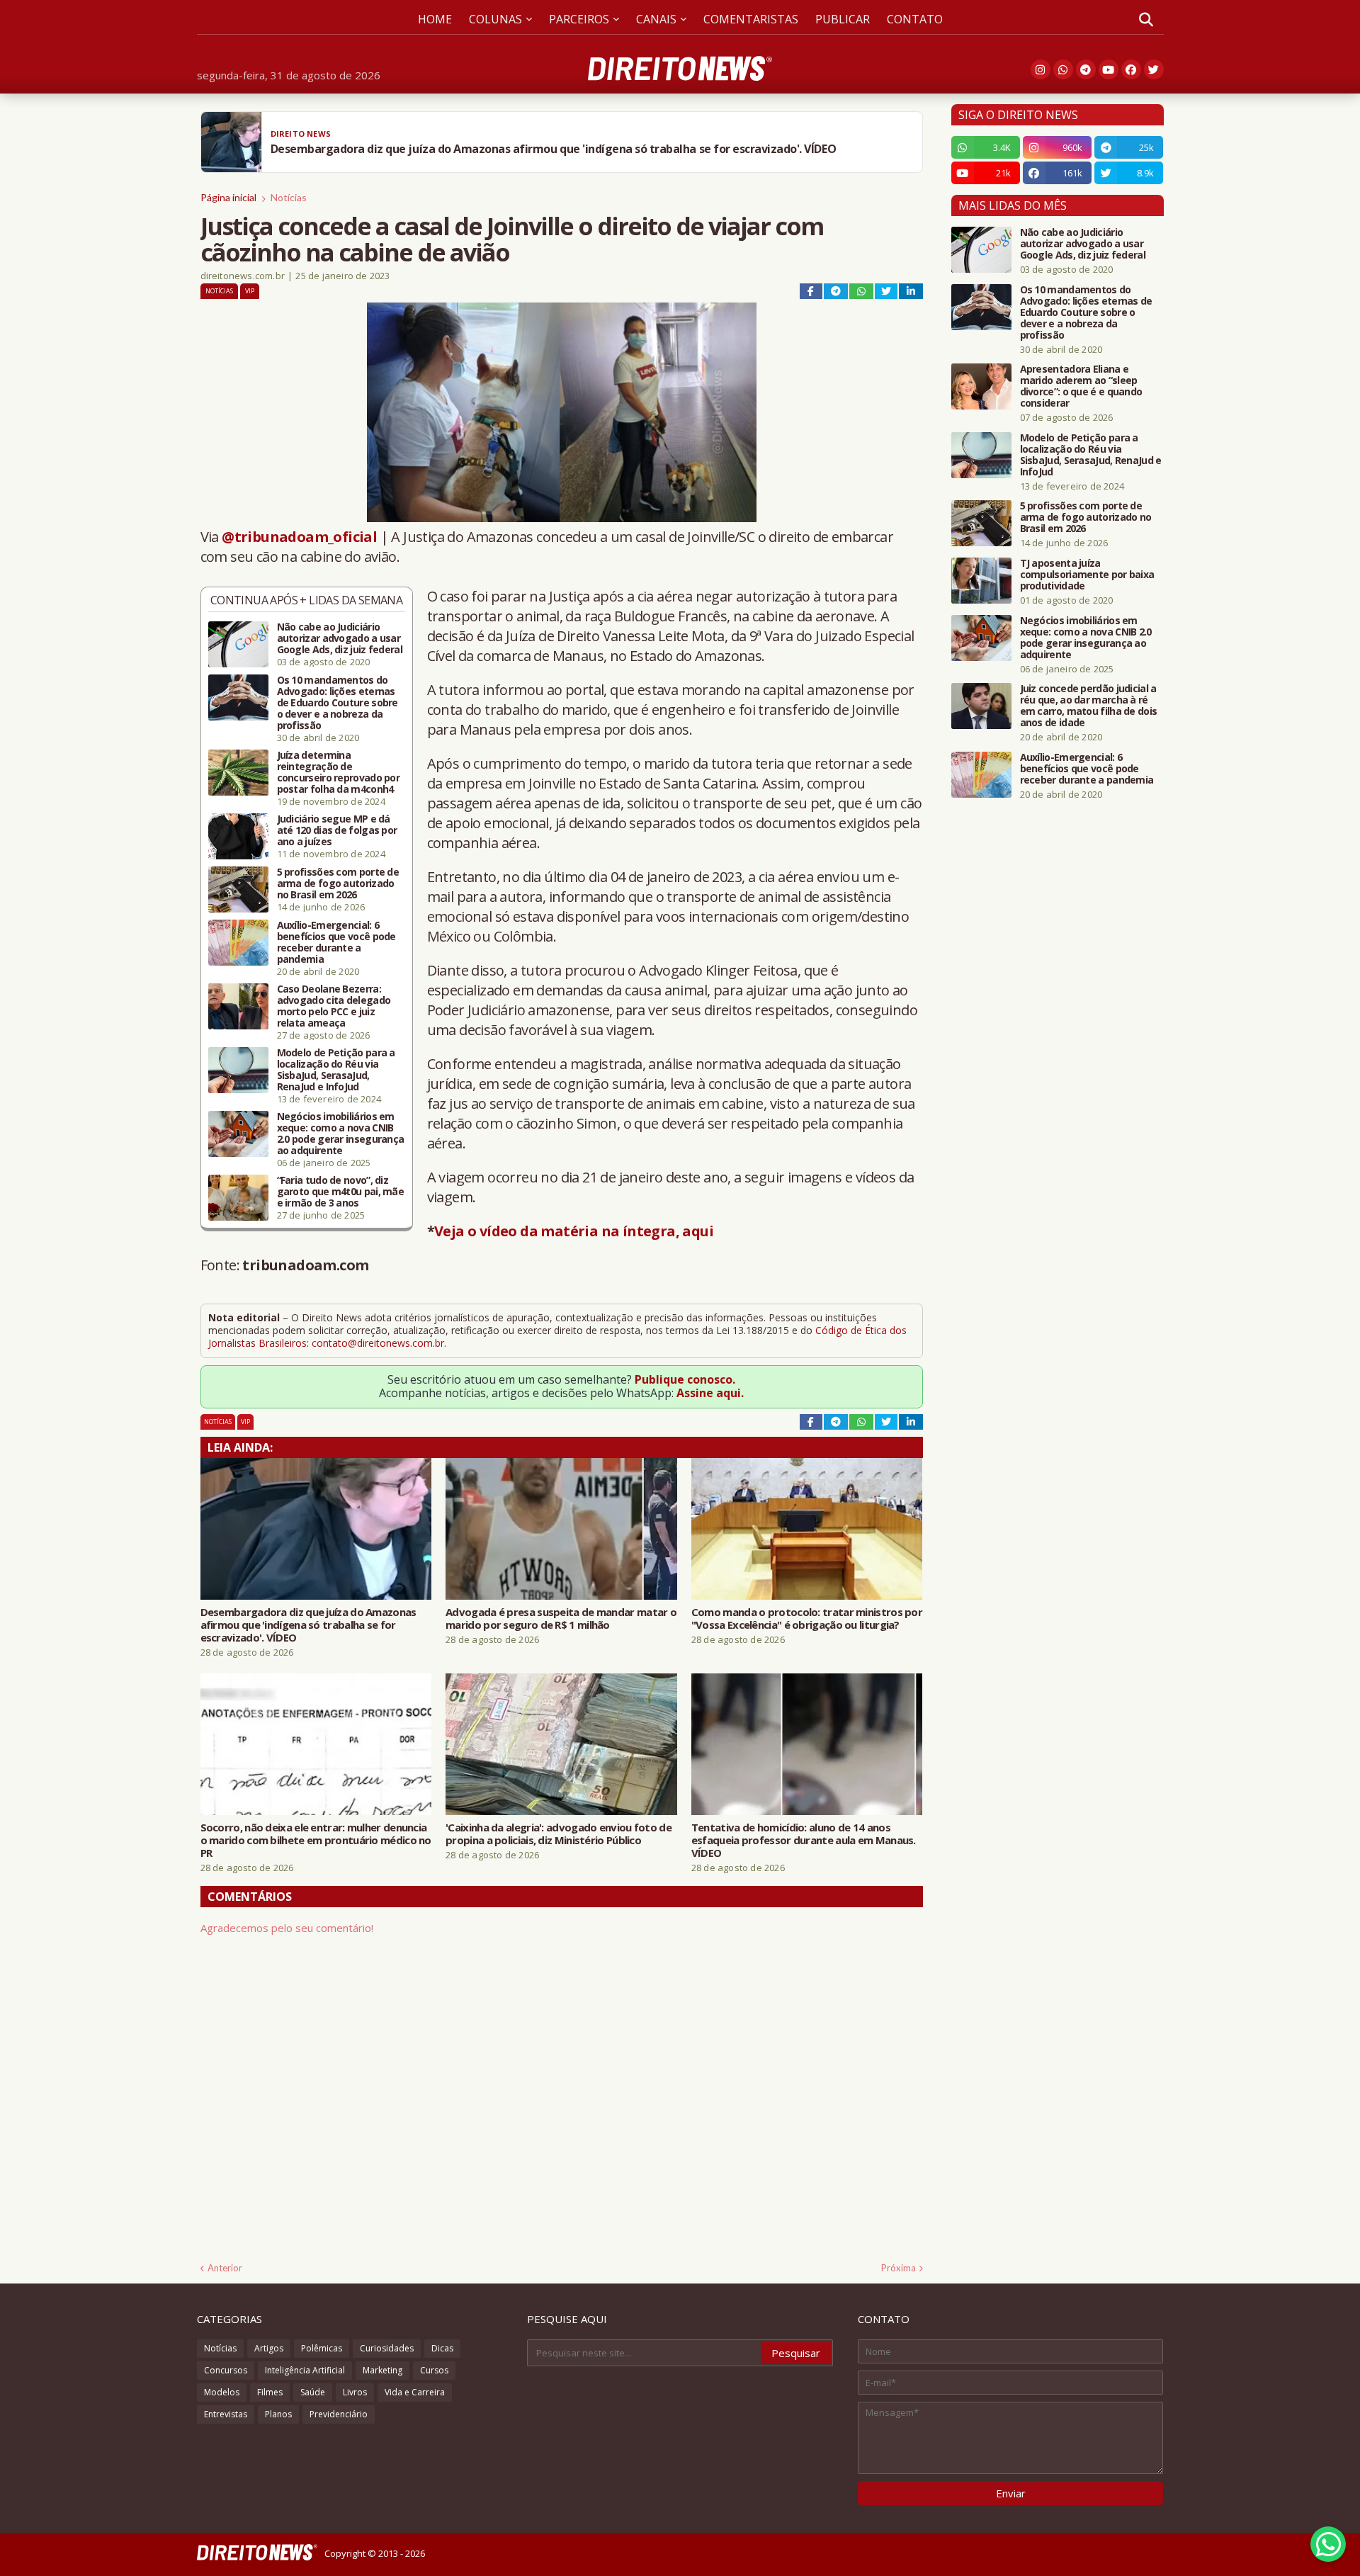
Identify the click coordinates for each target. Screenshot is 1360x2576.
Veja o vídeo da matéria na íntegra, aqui (574, 1231)
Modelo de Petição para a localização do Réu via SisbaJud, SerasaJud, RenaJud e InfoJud (336, 1070)
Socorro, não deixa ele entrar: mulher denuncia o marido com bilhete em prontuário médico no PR (316, 1840)
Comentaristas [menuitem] (751, 19)
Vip (250, 291)
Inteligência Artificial (305, 2370)
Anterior (225, 2268)
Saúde (313, 2392)
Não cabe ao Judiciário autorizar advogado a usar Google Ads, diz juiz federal (340, 638)
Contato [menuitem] (915, 19)
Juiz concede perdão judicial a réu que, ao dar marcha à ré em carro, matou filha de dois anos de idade (1089, 706)
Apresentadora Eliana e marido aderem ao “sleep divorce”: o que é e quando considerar (1081, 386)
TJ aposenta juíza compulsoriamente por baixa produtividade (1087, 575)
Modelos (222, 2392)
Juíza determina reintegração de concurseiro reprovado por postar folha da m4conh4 (339, 772)
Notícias (289, 197)
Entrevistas (226, 2414)
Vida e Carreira (415, 2392)
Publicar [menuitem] (843, 19)
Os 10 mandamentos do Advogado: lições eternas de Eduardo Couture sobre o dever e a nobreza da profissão (338, 703)
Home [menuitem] (435, 19)
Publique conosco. (685, 1379)
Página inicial (228, 197)
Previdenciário (339, 2414)
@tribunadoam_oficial (299, 537)
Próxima (899, 2268)
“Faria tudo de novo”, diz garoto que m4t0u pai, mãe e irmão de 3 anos (341, 1192)
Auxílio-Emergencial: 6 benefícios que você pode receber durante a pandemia (336, 942)
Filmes (270, 2392)
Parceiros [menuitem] (579, 19)
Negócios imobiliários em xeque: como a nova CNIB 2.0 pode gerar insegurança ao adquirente (341, 1134)
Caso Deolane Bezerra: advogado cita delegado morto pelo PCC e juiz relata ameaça (334, 1006)
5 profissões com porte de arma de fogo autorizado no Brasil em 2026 (338, 883)
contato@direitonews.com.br (378, 1343)
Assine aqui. (710, 1393)
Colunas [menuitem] (495, 19)
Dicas (442, 2348)
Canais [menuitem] (656, 19)
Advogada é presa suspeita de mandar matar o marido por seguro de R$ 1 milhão (561, 1618)
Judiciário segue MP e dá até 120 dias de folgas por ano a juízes (337, 830)
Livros (355, 2392)
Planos (278, 2414)
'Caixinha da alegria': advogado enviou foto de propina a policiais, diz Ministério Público (559, 1834)
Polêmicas (322, 2348)
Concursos (226, 2370)
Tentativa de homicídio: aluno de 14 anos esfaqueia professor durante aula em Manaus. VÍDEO (804, 1840)
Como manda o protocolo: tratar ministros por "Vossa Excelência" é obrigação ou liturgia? (807, 1618)
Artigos (269, 2348)
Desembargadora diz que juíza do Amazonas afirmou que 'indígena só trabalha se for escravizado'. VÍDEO (308, 1625)
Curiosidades (387, 2348)
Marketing (382, 2370)
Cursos (434, 2370)
